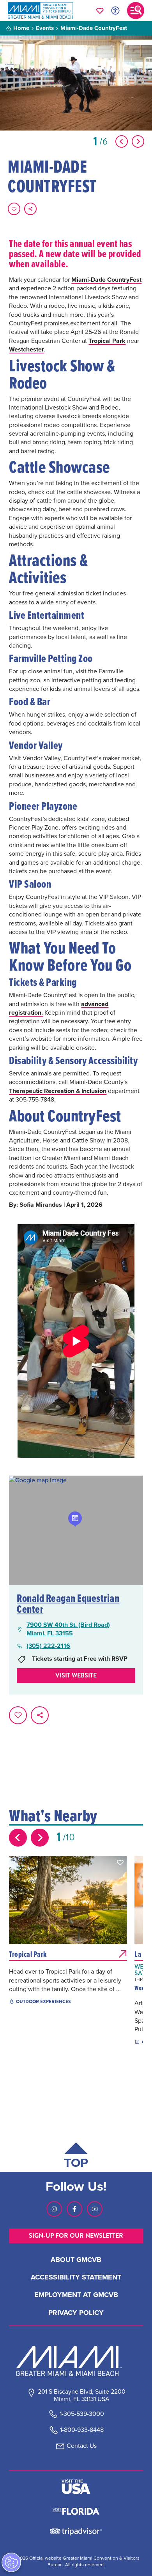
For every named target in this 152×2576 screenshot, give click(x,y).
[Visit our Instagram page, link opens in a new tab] (54, 2209)
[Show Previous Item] (122, 141)
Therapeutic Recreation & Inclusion (58, 1091)
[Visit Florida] (76, 2511)
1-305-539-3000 (82, 2414)
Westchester (27, 349)
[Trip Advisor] (76, 2531)
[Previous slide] (18, 1838)
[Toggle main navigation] (136, 11)
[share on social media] (30, 209)
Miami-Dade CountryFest (106, 280)
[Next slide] (40, 1838)
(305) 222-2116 (48, 1646)
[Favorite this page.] (14, 209)
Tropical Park (107, 341)
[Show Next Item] (138, 141)
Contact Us (82, 2446)
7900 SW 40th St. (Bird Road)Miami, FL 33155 (68, 1629)
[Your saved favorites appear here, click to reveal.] (100, 11)
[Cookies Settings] (11, 2562)
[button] (120, 1863)
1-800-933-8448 (82, 2430)
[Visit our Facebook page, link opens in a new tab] (74, 2209)
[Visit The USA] (76, 2487)
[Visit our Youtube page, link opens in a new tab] (95, 2209)
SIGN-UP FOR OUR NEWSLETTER (76, 2236)
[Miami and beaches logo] (76, 2361)
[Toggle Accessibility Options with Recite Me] (115, 11)
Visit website (76, 1675)
